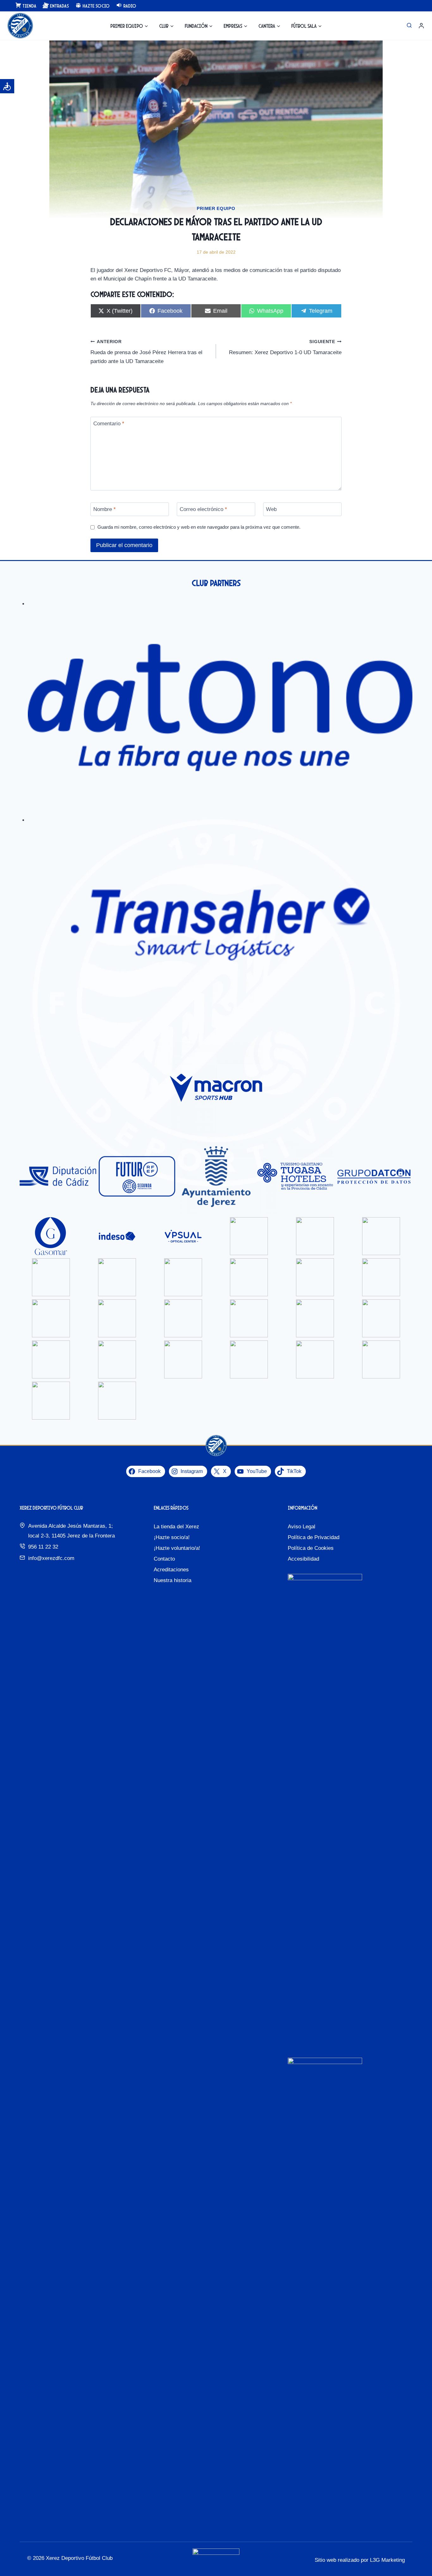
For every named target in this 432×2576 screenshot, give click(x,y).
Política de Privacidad (314, 1537)
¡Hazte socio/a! (172, 1537)
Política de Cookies (311, 1548)
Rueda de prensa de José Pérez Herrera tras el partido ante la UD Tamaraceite (146, 352)
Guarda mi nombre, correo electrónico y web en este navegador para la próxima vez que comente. (199, 527)
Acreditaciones (171, 1570)
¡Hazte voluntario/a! (177, 1548)
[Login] (421, 26)
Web (271, 509)
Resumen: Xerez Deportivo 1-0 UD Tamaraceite (285, 348)
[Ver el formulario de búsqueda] (409, 26)
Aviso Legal (302, 1527)
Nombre (105, 509)
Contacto (164, 1559)
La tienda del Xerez (176, 1527)
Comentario (109, 424)
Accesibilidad (303, 1559)
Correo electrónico (203, 509)
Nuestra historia (173, 1580)
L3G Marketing (387, 2560)
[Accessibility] (7, 86)
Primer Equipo (216, 208)
